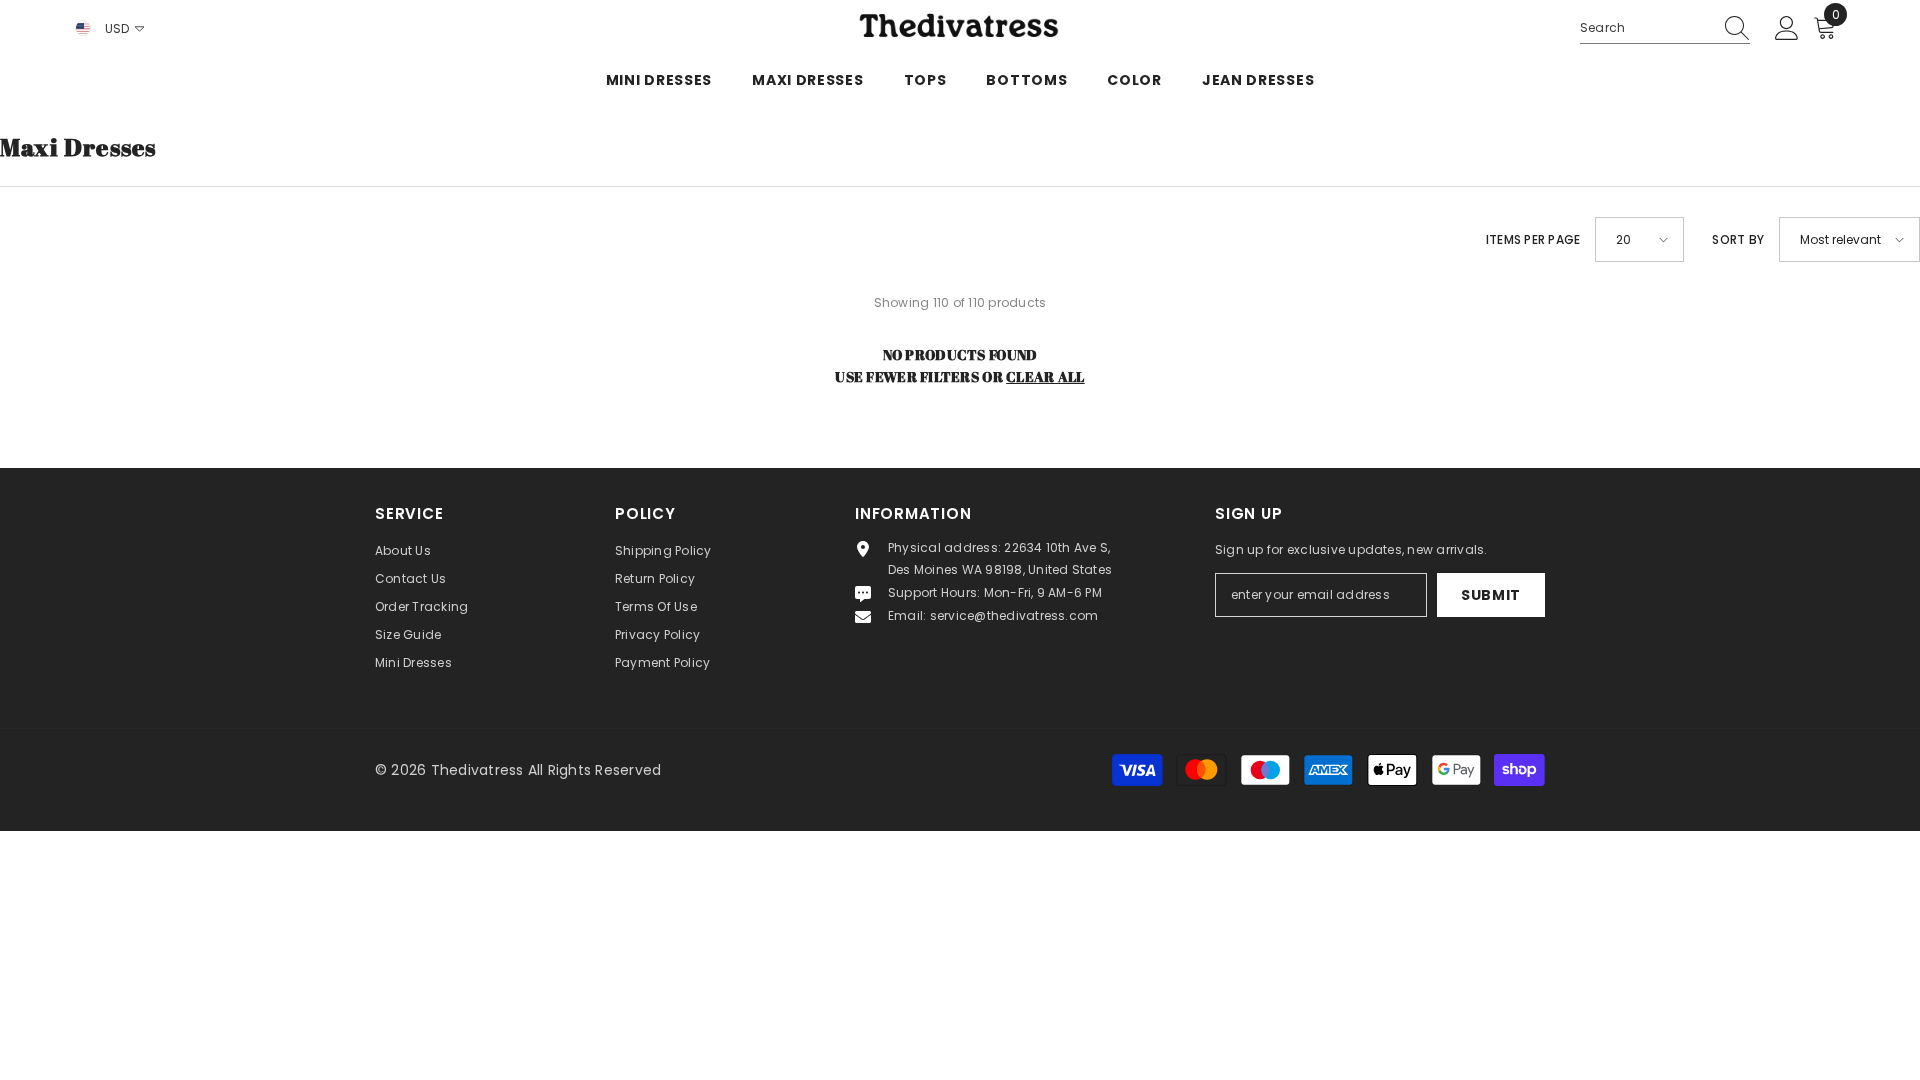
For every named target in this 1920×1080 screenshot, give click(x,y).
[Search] (1665, 28)
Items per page (1533, 239)
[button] (1639, 239)
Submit (1491, 595)
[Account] (1787, 29)
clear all (1045, 376)
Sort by (1738, 239)
